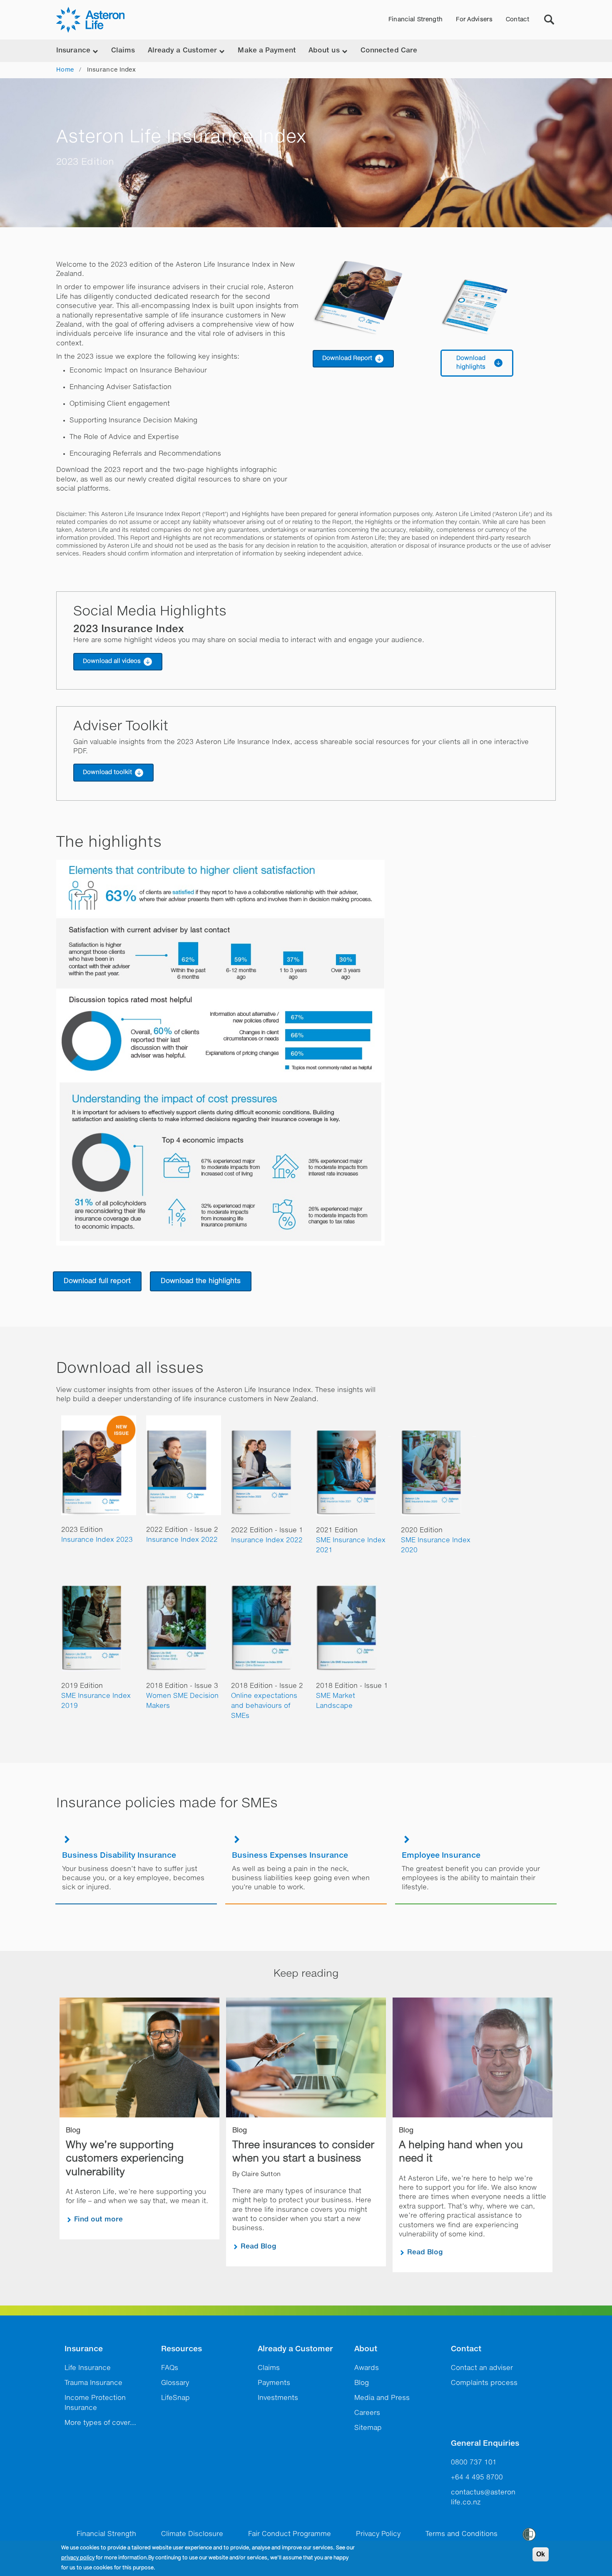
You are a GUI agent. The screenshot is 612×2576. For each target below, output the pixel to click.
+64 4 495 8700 (477, 2478)
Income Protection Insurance (95, 2403)
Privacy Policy (378, 2534)
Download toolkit (107, 772)
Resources (182, 2349)
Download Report (347, 358)
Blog (362, 2383)
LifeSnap (175, 2398)
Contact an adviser (482, 2368)
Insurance (84, 2349)
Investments (278, 2398)
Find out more (98, 2220)
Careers (367, 2413)
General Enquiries (485, 2444)
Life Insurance (88, 2368)
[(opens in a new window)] (370, 297)
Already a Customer (295, 2349)
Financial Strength (415, 20)
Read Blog (259, 2247)
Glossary (175, 2383)
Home (65, 70)
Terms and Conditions (461, 2534)
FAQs (170, 2368)
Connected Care (389, 51)
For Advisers (474, 20)
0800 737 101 (474, 2463)
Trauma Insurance (93, 2383)
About (366, 2349)
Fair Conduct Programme (290, 2534)
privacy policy (78, 2558)
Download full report (97, 1281)
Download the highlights (201, 1281)
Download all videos (112, 661)
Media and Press (382, 2398)
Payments (274, 2383)
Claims (123, 51)
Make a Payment (267, 51)
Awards (367, 2368)
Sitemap (368, 2428)
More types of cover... (100, 2423)
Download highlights (471, 363)
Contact (517, 20)
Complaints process (484, 2383)
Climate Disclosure (192, 2534)
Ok (541, 2554)
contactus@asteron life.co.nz (483, 2498)
